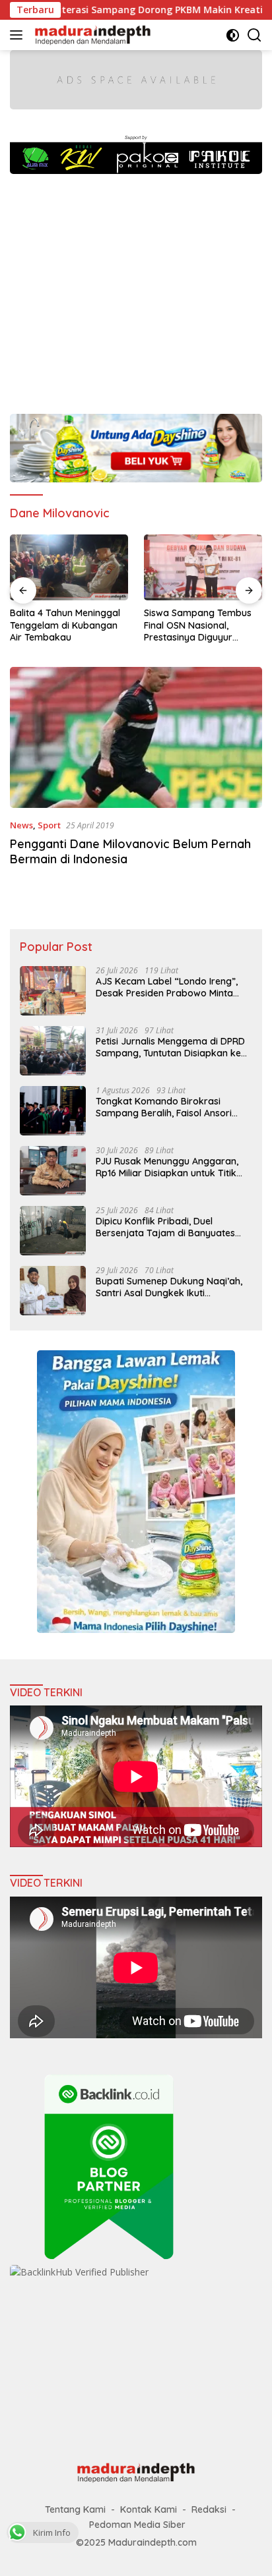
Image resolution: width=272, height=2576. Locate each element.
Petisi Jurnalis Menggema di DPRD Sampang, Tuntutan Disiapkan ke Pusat (170, 1047)
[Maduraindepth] (91, 35)
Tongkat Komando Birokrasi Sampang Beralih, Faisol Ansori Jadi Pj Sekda (164, 1107)
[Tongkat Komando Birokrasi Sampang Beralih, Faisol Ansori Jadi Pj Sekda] (53, 1111)
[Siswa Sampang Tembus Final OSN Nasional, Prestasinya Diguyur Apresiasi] (203, 568)
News (21, 825)
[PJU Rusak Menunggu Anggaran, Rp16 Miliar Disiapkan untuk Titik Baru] (53, 1171)
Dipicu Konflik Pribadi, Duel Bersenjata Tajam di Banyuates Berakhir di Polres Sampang (165, 1227)
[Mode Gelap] (233, 35)
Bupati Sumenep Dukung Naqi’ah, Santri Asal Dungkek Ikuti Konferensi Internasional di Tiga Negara (169, 1287)
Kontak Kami (149, 2509)
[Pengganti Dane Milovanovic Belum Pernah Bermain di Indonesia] (136, 738)
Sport (49, 825)
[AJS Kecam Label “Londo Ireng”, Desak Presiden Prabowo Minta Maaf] (53, 991)
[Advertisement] (136, 287)
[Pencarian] (255, 35)
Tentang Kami (75, 2509)
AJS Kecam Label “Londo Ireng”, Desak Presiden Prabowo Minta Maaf (167, 987)
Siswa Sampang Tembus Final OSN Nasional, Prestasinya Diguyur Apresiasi (198, 625)
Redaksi (209, 2509)
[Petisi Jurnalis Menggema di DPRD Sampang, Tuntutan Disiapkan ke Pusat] (53, 1051)
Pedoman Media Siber (137, 2525)
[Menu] (19, 35)
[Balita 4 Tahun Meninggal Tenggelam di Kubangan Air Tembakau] (69, 568)
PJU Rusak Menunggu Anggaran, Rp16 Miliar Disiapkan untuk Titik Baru (167, 1167)
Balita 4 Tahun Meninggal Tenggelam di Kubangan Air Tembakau (65, 625)
